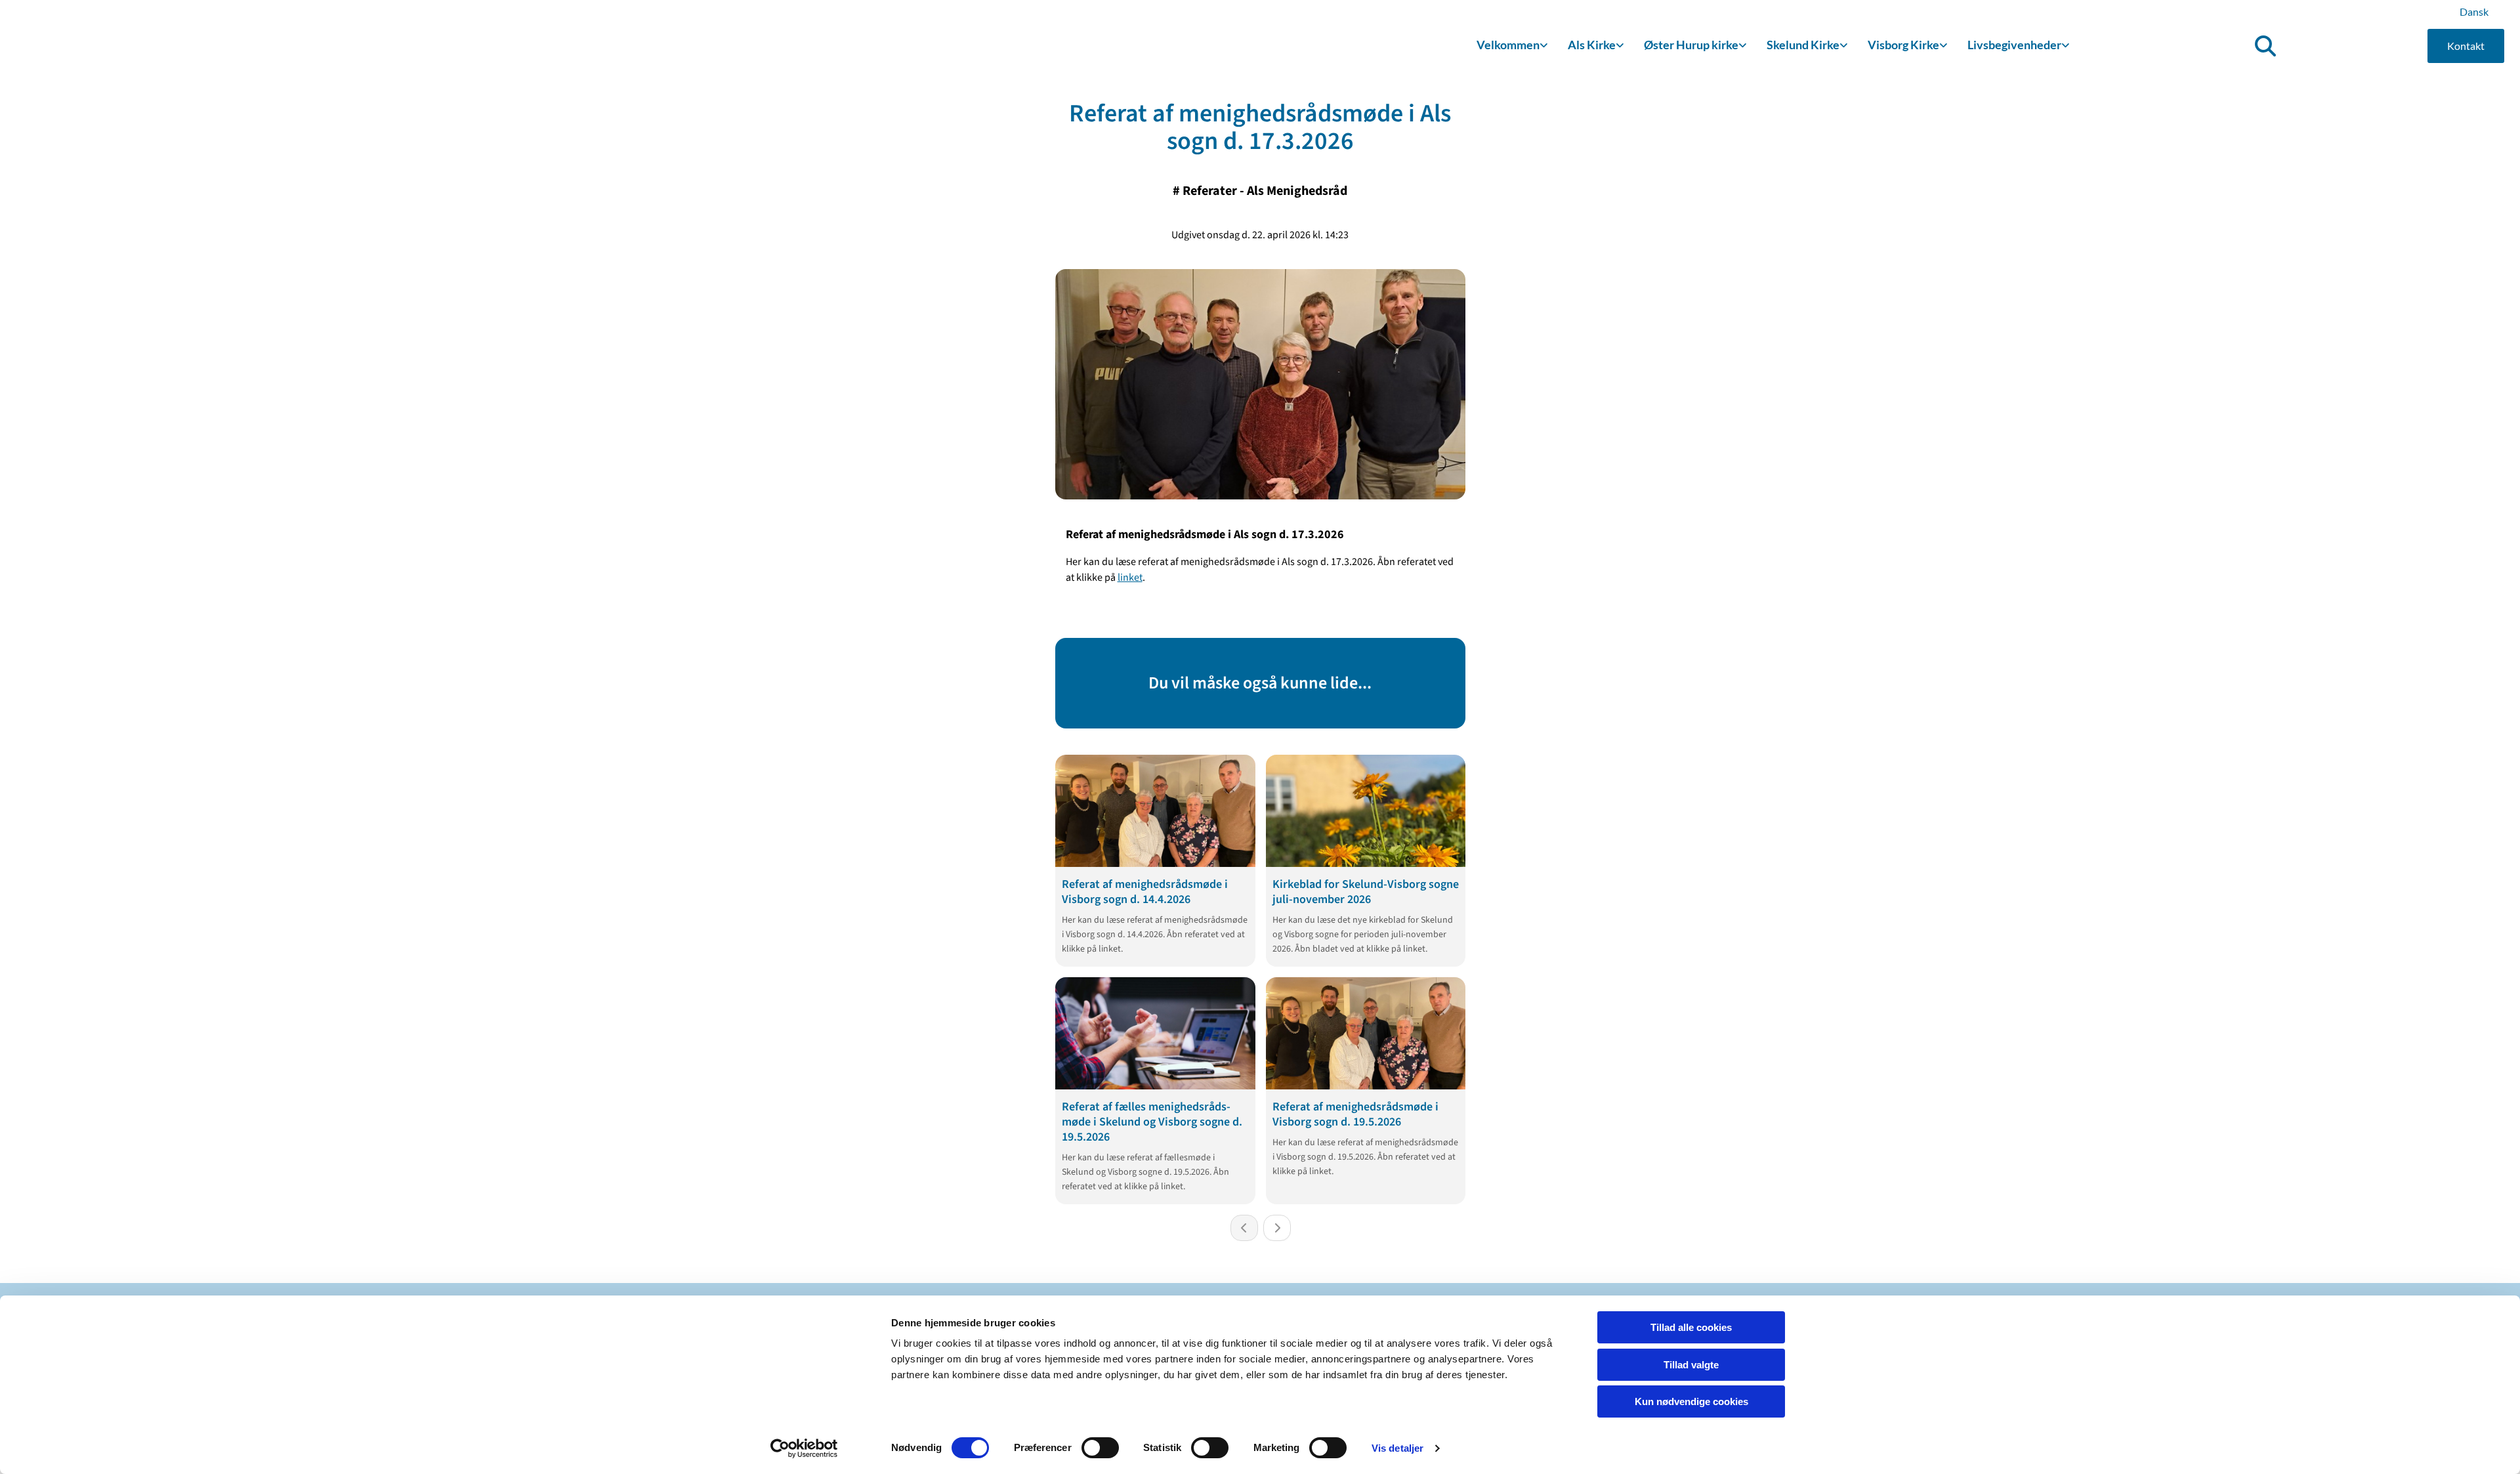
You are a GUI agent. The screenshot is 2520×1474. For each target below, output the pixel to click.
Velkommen (1508, 45)
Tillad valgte (1691, 1365)
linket (1130, 578)
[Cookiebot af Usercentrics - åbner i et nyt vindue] (804, 1448)
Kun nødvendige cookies (1691, 1401)
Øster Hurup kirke (1691, 45)
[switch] (1100, 1448)
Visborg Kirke (1903, 45)
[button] (2466, 46)
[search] (2265, 46)
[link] (1512, 46)
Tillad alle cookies (1691, 1327)
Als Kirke (1592, 45)
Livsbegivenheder (2014, 45)
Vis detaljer (1397, 1448)
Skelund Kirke (1803, 45)
